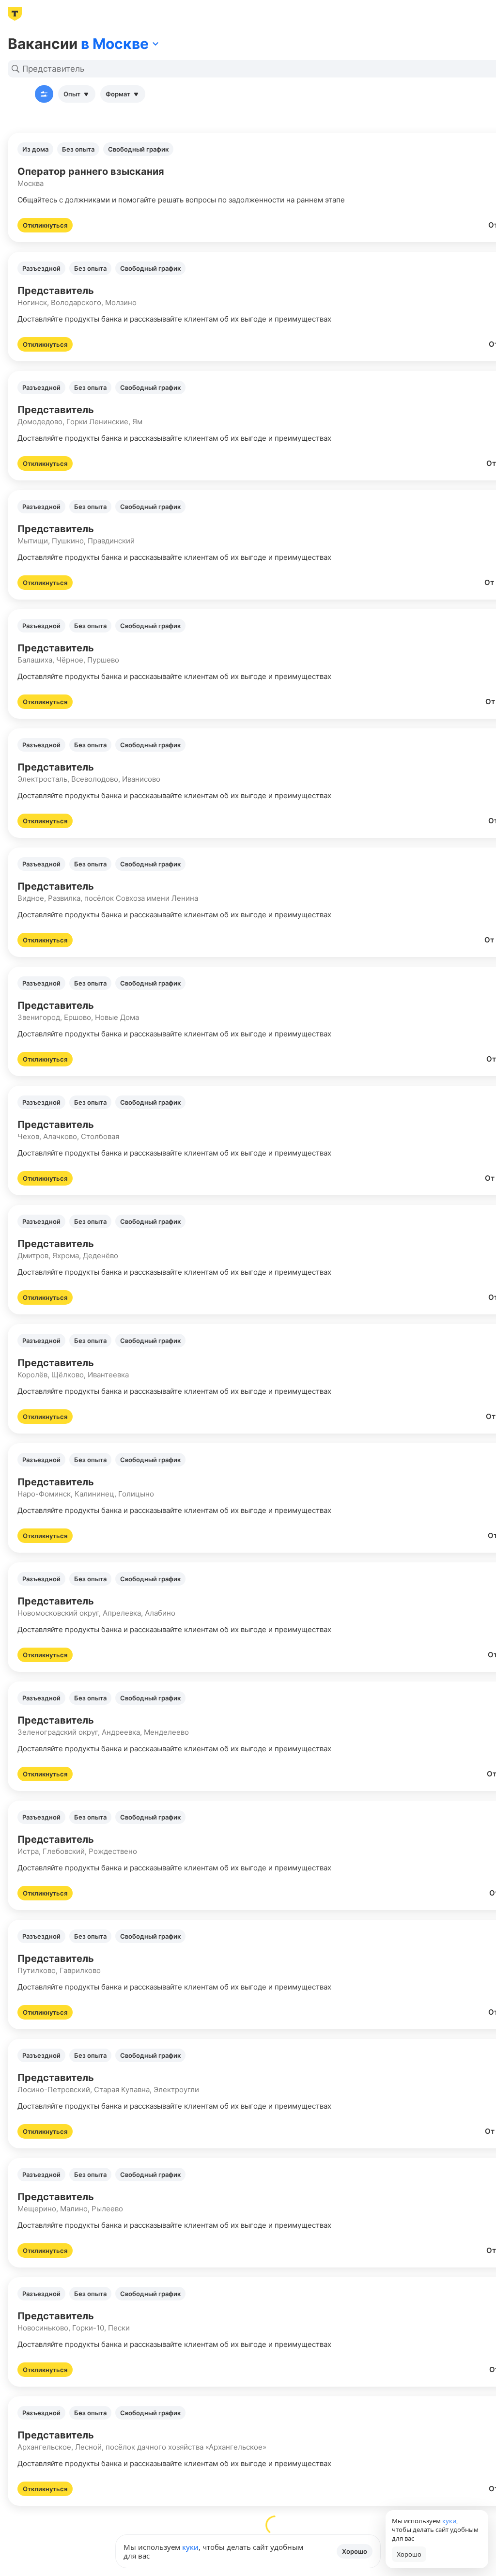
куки (190, 2547)
